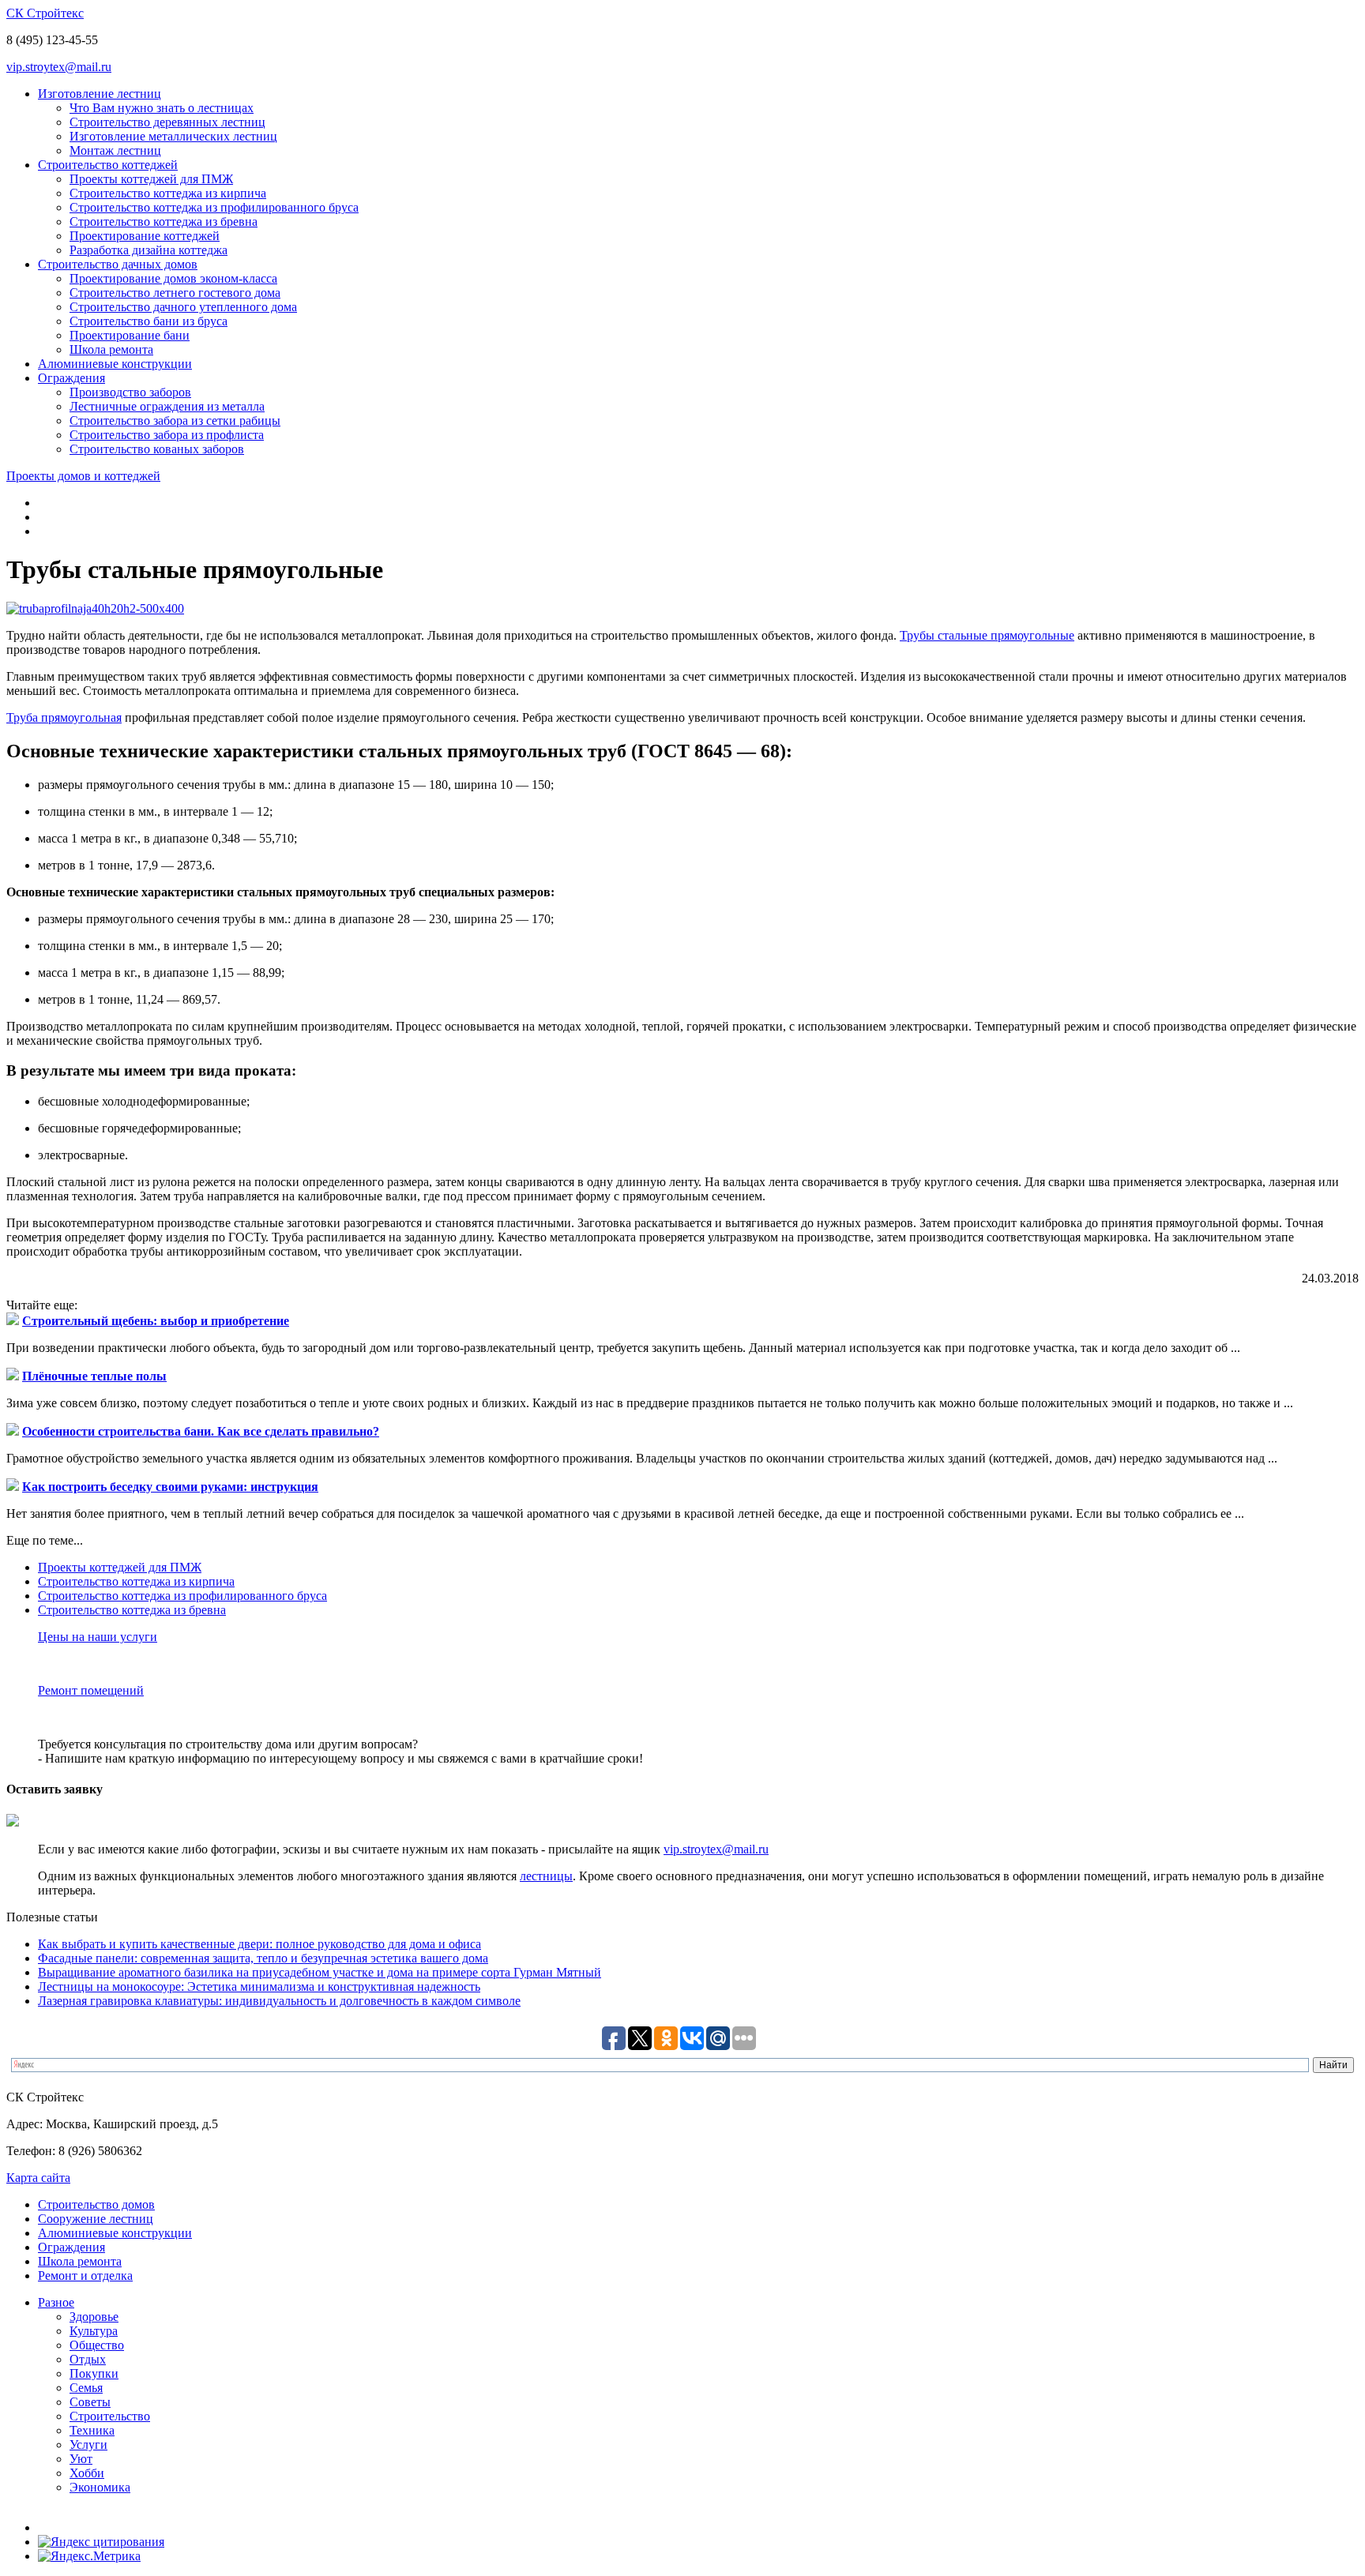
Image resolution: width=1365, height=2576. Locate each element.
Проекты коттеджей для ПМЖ (151, 179)
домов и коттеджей (83, 476)
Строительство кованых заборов (157, 449)
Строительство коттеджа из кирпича (168, 193)
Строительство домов (96, 2204)
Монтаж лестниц (115, 150)
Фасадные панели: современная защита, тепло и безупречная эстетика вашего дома (263, 1958)
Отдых (88, 2359)
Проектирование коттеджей (145, 236)
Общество (97, 2345)
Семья (86, 2388)
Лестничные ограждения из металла (167, 406)
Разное (56, 2302)
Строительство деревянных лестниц (167, 122)
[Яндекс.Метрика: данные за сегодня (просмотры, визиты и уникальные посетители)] (89, 2556)
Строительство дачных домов (118, 264)
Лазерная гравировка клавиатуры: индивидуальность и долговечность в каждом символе (279, 2001)
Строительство (110, 2416)
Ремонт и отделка (85, 2276)
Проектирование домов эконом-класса (173, 278)
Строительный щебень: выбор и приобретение (156, 1321)
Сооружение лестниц (96, 2219)
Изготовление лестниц (100, 94)
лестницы (546, 1876)
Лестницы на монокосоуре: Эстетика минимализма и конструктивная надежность (259, 1986)
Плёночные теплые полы (94, 1376)
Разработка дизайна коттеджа (149, 250)
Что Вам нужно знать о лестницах (162, 108)
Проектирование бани (130, 335)
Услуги (88, 2445)
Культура (94, 2331)
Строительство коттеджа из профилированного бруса (214, 207)
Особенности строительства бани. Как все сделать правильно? (201, 1431)
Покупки (94, 2373)
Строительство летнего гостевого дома (175, 293)
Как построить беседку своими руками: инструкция (170, 1487)
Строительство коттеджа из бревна (164, 222)
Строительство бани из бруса (149, 321)
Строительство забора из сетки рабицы (175, 421)
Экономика (100, 2487)
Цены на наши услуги (98, 1637)
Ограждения (71, 378)
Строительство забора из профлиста (167, 435)
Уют (81, 2459)
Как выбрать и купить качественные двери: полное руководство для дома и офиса (259, 1944)
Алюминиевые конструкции (115, 364)
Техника (92, 2430)
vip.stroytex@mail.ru (59, 67)
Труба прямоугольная (64, 717)
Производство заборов (130, 392)
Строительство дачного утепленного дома (183, 307)
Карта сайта (38, 2178)
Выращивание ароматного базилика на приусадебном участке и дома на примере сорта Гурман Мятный (320, 1972)
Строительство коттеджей (108, 165)
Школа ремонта (111, 349)
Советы (90, 2402)
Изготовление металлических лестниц (173, 136)
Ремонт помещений (91, 1690)
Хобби (87, 2473)
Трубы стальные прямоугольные (987, 635)
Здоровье (94, 2317)
